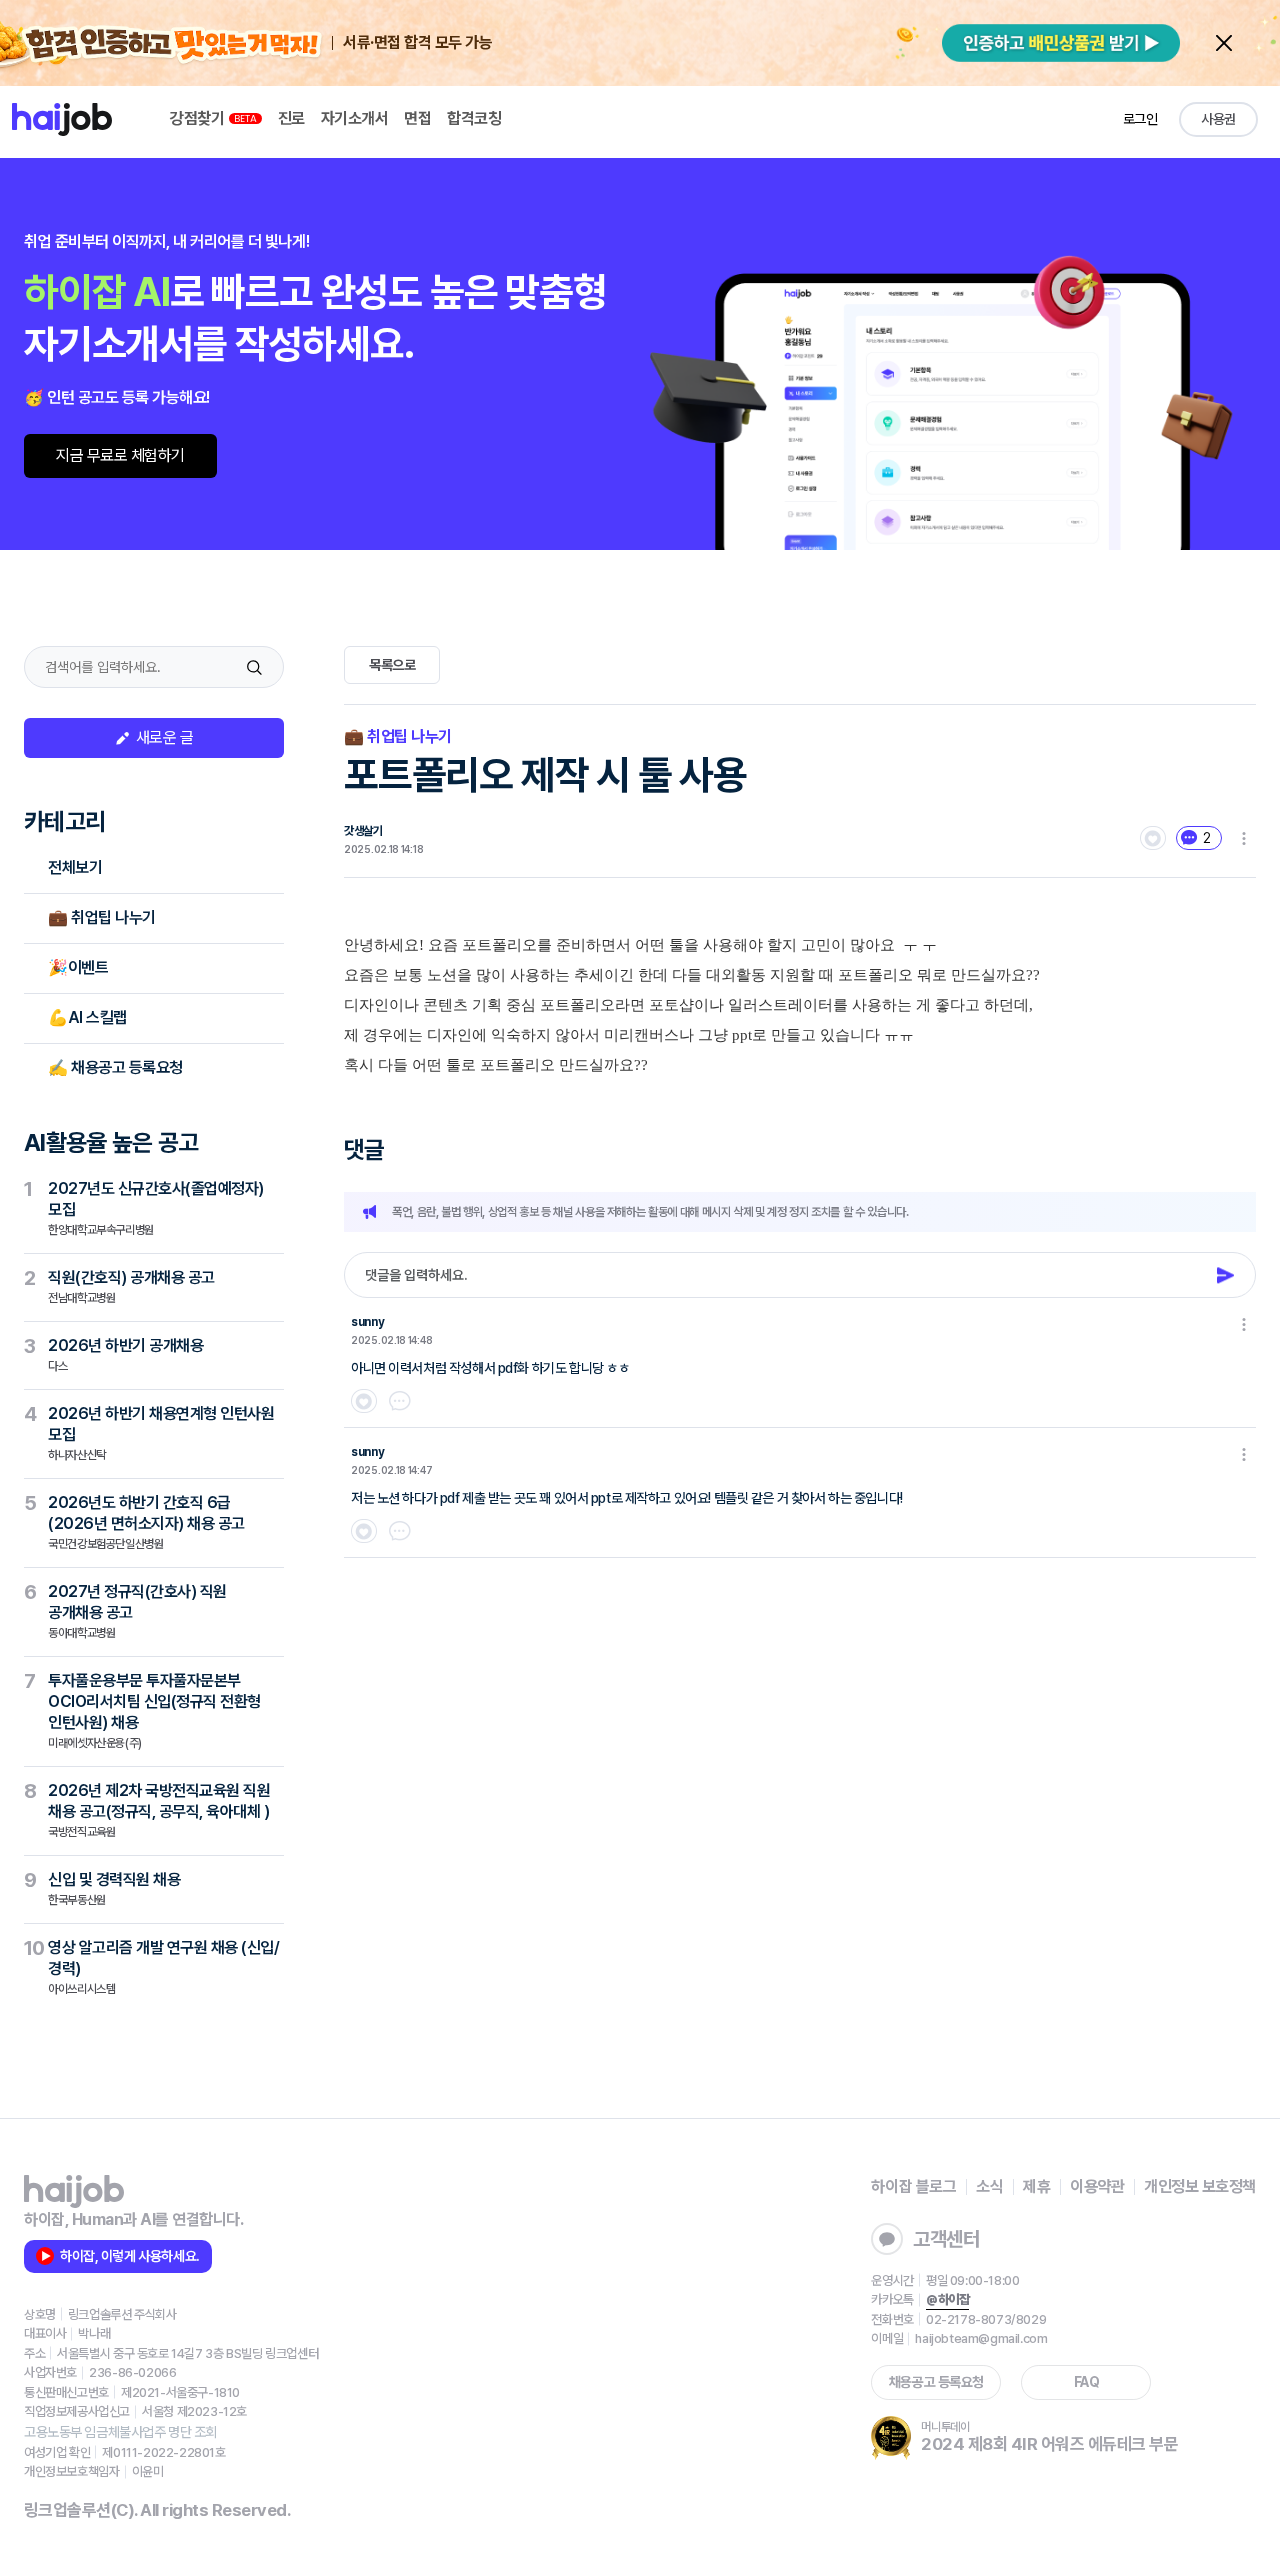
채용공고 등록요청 (936, 2382)
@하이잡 (947, 2299)
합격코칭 (474, 118)
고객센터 (946, 2239)
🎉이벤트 (78, 967)
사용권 (1218, 119)
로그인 (1140, 119)
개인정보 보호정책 (1200, 2186)
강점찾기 (199, 118)
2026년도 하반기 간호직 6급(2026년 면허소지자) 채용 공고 (146, 1522)
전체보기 (75, 867)
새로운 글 (162, 737)
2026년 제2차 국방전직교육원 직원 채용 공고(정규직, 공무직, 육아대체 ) (159, 1810)
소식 (989, 2186)
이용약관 (1097, 2186)
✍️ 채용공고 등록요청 (115, 1067)
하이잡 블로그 (913, 2186)
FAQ (1087, 2382)
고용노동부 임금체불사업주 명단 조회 (120, 2432)
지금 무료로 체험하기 (120, 455)
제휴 (1036, 2186)
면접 (417, 118)
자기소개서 (355, 118)
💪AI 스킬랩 (87, 1017)
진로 (291, 118)
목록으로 (392, 665)
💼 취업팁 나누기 (102, 917)
